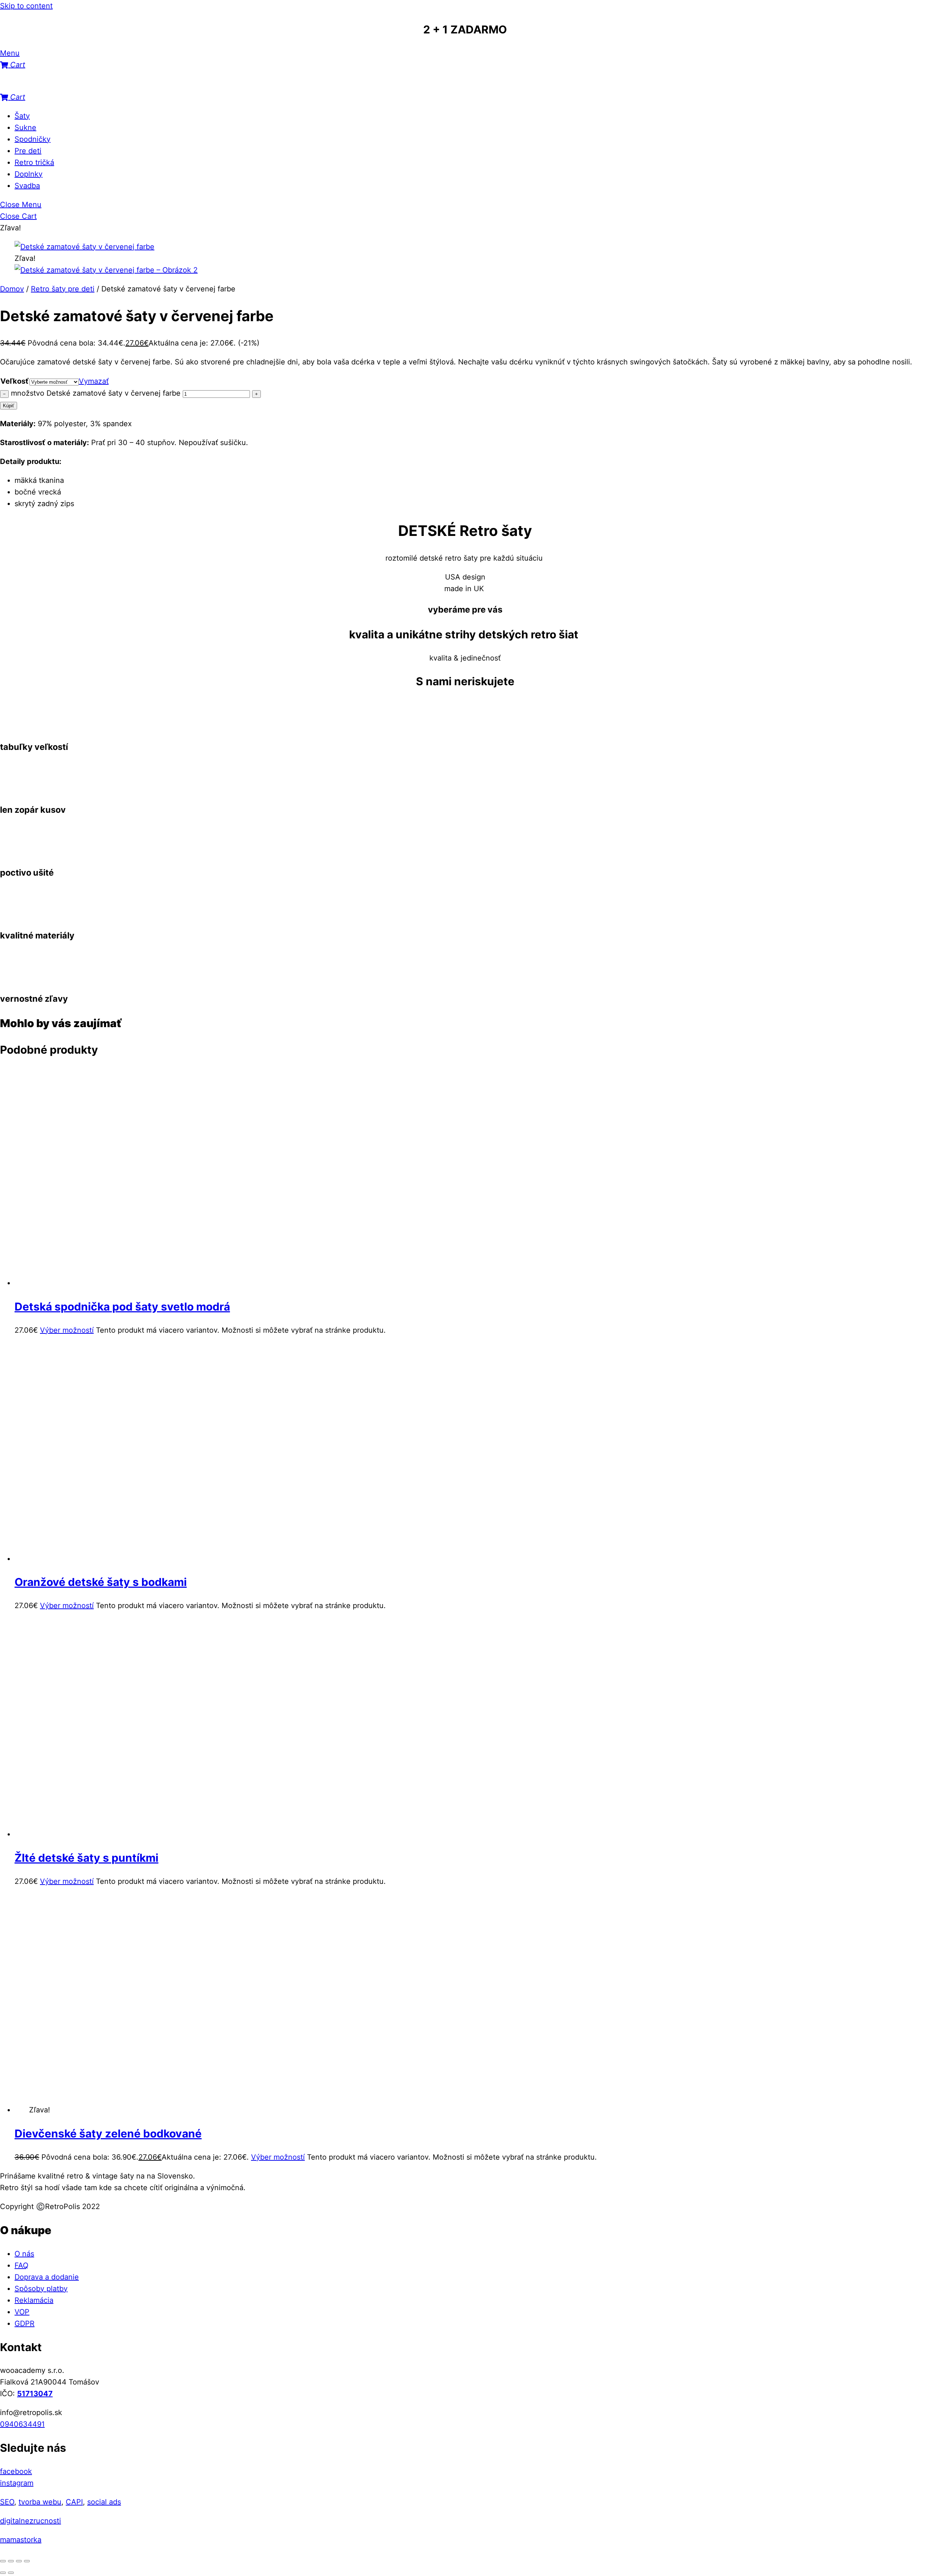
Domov (12, 289)
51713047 (35, 2394)
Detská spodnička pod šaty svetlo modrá (122, 1307)
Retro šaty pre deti (63, 289)
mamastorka (21, 2540)
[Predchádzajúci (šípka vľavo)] (3, 2573)
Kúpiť (9, 406)
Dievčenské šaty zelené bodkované (108, 2133)
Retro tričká (34, 162)
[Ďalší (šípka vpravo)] (11, 2573)
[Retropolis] (36, 85)
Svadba (27, 186)
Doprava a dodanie (47, 2277)
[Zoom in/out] (3, 2561)
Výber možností (67, 1330)
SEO (7, 2502)
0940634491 (22, 2424)
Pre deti (28, 151)
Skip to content (26, 6)
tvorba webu (40, 2502)
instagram (17, 2483)
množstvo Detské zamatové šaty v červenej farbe (96, 393)
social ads (104, 2502)
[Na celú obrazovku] (11, 2561)
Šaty (22, 116)
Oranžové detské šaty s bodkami (101, 1582)
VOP (22, 2312)
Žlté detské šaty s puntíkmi (86, 1858)
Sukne (25, 128)
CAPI (74, 2502)
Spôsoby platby (41, 2289)
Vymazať (94, 381)
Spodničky (33, 139)
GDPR (25, 2323)
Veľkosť (15, 381)
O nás (24, 2254)
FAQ (21, 2265)
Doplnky (29, 174)
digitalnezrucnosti (31, 2521)
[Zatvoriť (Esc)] (27, 2561)
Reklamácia (34, 2300)
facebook (16, 2471)
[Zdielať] (19, 2561)
